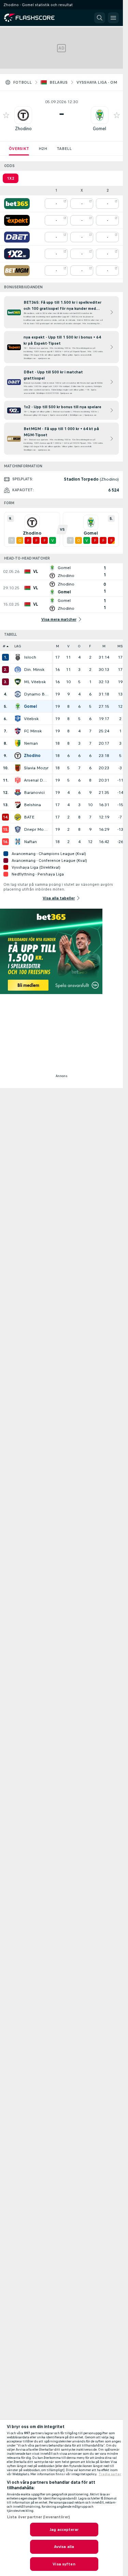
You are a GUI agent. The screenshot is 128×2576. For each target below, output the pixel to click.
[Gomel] (18, 706)
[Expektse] (17, 220)
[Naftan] (18, 842)
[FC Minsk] (18, 731)
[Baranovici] (18, 793)
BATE (29, 817)
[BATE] (18, 817)
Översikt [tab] (19, 149)
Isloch (30, 657)
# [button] (4, 646)
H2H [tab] (43, 149)
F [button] (90, 646)
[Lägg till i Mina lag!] (6, 115)
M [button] (58, 646)
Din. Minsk (34, 670)
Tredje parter (110, 2474)
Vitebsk (31, 719)
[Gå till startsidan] (34, 18)
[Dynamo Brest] (18, 694)
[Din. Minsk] (18, 670)
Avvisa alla (64, 2547)
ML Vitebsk (35, 682)
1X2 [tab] (11, 178)
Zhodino (23, 129)
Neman (31, 743)
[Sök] (100, 18)
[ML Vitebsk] (18, 682)
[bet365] (17, 204)
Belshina (32, 805)
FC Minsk (33, 731)
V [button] (68, 646)
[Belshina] (18, 805)
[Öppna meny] (113, 18)
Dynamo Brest (36, 694)
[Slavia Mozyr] (18, 768)
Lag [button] (18, 646)
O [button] (79, 646)
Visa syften (64, 2564)
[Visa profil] (23, 115)
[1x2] (17, 254)
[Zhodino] (18, 756)
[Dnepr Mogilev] (18, 829)
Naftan (30, 842)
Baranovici (34, 793)
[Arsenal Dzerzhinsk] (18, 780)
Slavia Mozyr (36, 768)
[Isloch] (18, 657)
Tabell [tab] (64, 149)
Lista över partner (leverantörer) (38, 2517)
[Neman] (18, 743)
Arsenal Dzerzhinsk (36, 780)
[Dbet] (17, 237)
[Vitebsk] (18, 719)
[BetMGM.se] (17, 271)
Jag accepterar (64, 2530)
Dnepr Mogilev (36, 829)
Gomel (99, 129)
